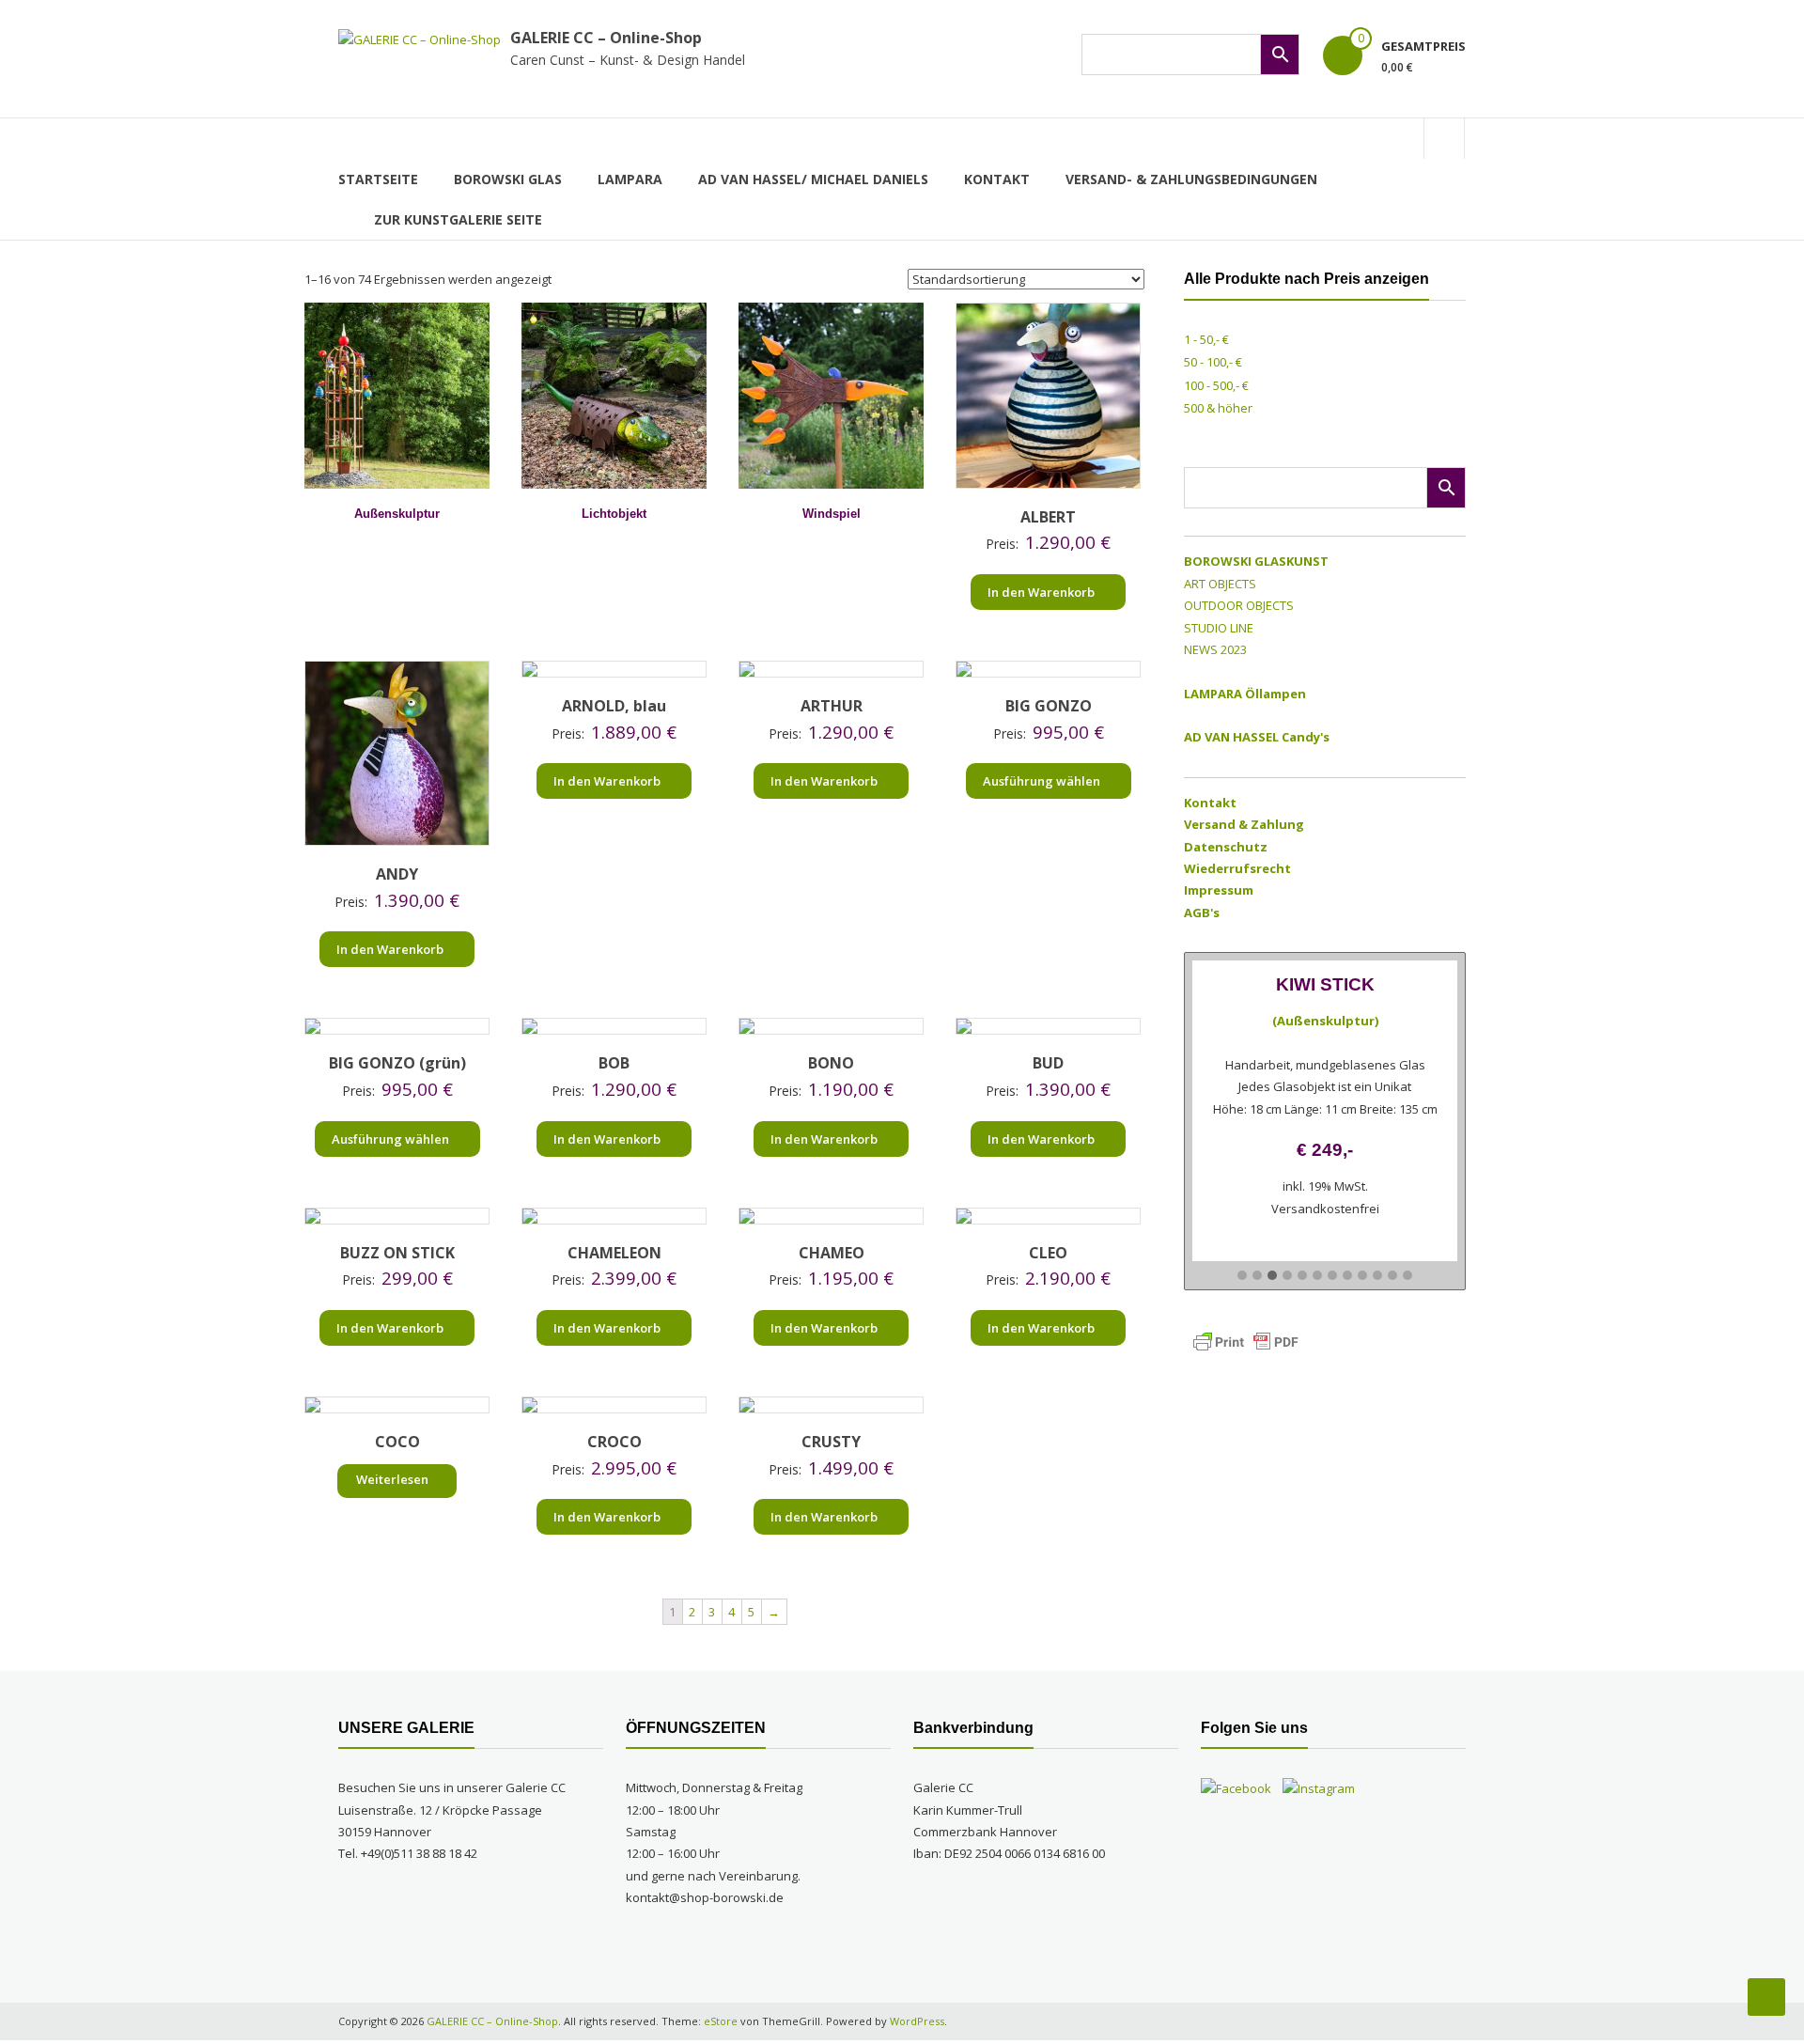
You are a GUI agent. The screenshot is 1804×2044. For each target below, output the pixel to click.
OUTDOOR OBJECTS (1239, 605)
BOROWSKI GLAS (508, 179)
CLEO (1048, 1253)
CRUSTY (831, 1442)
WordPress (917, 2021)
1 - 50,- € (1206, 339)
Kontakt (997, 179)
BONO (831, 1063)
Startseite (378, 179)
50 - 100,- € (1213, 362)
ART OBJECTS (1220, 584)
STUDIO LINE (1219, 628)
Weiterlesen (392, 1479)
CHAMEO (832, 1253)
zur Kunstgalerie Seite (458, 219)
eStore (721, 2021)
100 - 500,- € (1216, 385)
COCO (397, 1442)
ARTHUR (832, 706)
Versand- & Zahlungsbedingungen (1191, 179)
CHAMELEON (614, 1253)
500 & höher (1218, 408)
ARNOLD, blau (614, 706)
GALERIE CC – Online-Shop (606, 38)
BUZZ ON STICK (397, 1253)
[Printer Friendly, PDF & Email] (1246, 1341)
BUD (1048, 1063)
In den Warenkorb (1041, 592)
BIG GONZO (1049, 706)
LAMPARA (630, 179)
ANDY (397, 874)
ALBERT (1048, 517)
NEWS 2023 (1215, 649)
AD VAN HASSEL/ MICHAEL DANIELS (813, 179)
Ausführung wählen (1042, 781)
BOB (614, 1063)
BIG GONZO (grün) (397, 1063)
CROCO (614, 1442)
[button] (1242, 1276)
